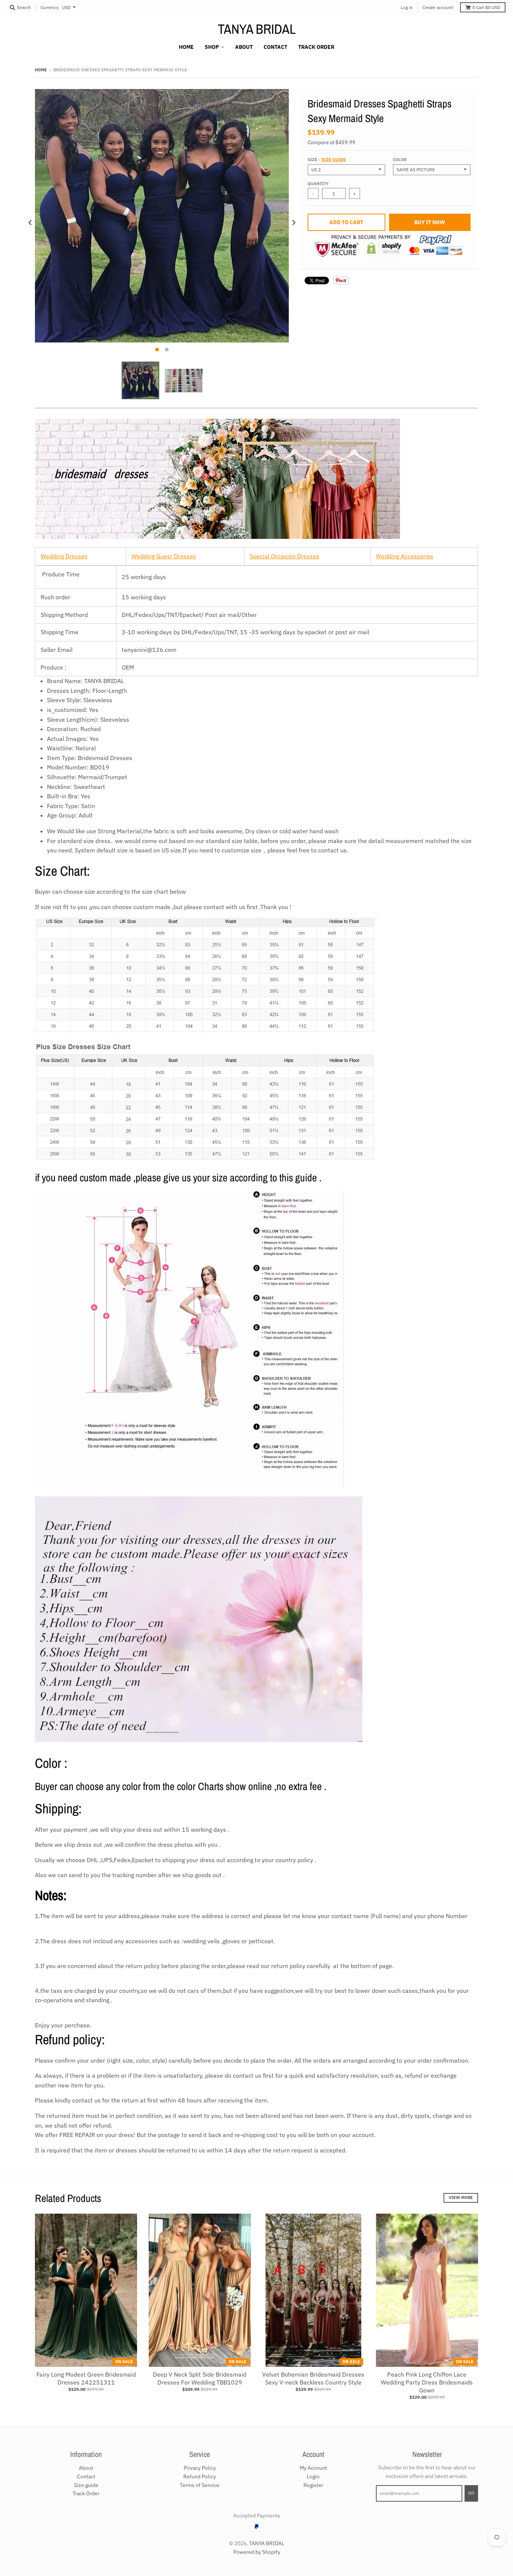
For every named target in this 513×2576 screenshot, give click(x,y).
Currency (50, 7)
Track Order (86, 2493)
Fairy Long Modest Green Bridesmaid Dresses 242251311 (86, 2378)
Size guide (334, 160)
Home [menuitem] (186, 47)
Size (327, 160)
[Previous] (30, 223)
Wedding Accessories (405, 556)
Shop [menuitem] (212, 47)
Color (400, 160)
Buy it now (430, 222)
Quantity (318, 184)
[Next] (293, 223)
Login (313, 2476)
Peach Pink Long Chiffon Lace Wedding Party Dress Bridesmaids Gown (427, 2382)
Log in (407, 7)
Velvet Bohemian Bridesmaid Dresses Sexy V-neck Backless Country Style (313, 2378)
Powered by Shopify (257, 2552)
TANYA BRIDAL (257, 29)
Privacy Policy (200, 2468)
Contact (86, 2476)
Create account (438, 7)
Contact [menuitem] (275, 47)
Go (471, 2493)
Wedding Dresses (64, 556)
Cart (486, 7)
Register (313, 2485)
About (86, 2468)
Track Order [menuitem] (316, 47)
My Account (313, 2468)
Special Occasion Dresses (284, 556)
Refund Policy (200, 2476)
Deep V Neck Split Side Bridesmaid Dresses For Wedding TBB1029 (200, 2378)
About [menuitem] (244, 47)
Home (41, 70)
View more (461, 2197)
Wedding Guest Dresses (164, 556)
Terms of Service (200, 2485)
